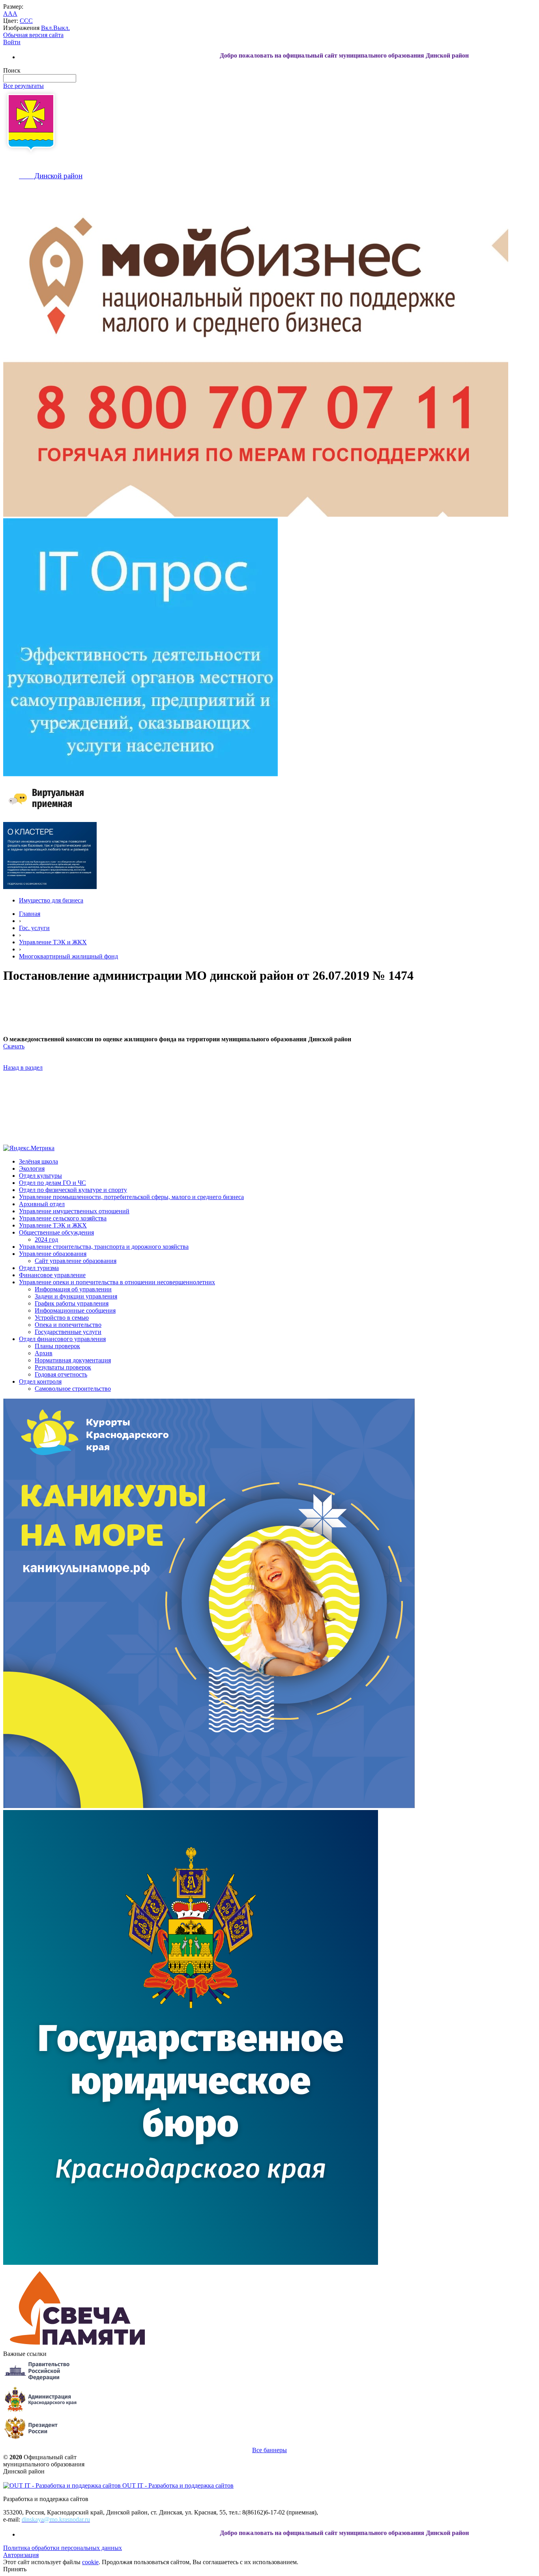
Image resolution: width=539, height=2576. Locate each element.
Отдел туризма (39, 1268)
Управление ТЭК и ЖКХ (53, 942)
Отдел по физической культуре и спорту (73, 1190)
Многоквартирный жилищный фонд (68, 956)
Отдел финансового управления (62, 1339)
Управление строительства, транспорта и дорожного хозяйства (104, 1247)
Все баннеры (269, 2450)
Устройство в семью (62, 1318)
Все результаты (23, 86)
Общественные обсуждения (56, 1232)
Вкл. (47, 28)
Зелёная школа (38, 1161)
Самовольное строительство (73, 1389)
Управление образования (53, 1254)
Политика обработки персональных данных (63, 2548)
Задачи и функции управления (76, 1296)
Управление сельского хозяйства (63, 1218)
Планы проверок (57, 1346)
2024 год (46, 1239)
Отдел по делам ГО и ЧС (52, 1183)
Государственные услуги (68, 1332)
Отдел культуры (40, 1176)
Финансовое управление (52, 1275)
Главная (30, 914)
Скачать (14, 1046)
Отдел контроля (40, 1381)
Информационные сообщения (75, 1310)
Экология (32, 1168)
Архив (44, 1353)
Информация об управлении (73, 1289)
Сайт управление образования (76, 1261)
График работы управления (72, 1303)
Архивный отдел (42, 1204)
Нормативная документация (73, 1360)
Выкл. (62, 28)
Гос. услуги (34, 928)
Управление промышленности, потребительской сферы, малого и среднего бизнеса (131, 1197)
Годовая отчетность (61, 1374)
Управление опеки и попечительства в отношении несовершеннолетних (117, 1282)
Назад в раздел (23, 1068)
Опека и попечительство (68, 1325)
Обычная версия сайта (33, 35)
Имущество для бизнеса (51, 900)
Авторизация (21, 2555)
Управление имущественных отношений (74, 1211)
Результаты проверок (63, 1367)
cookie (90, 2562)
